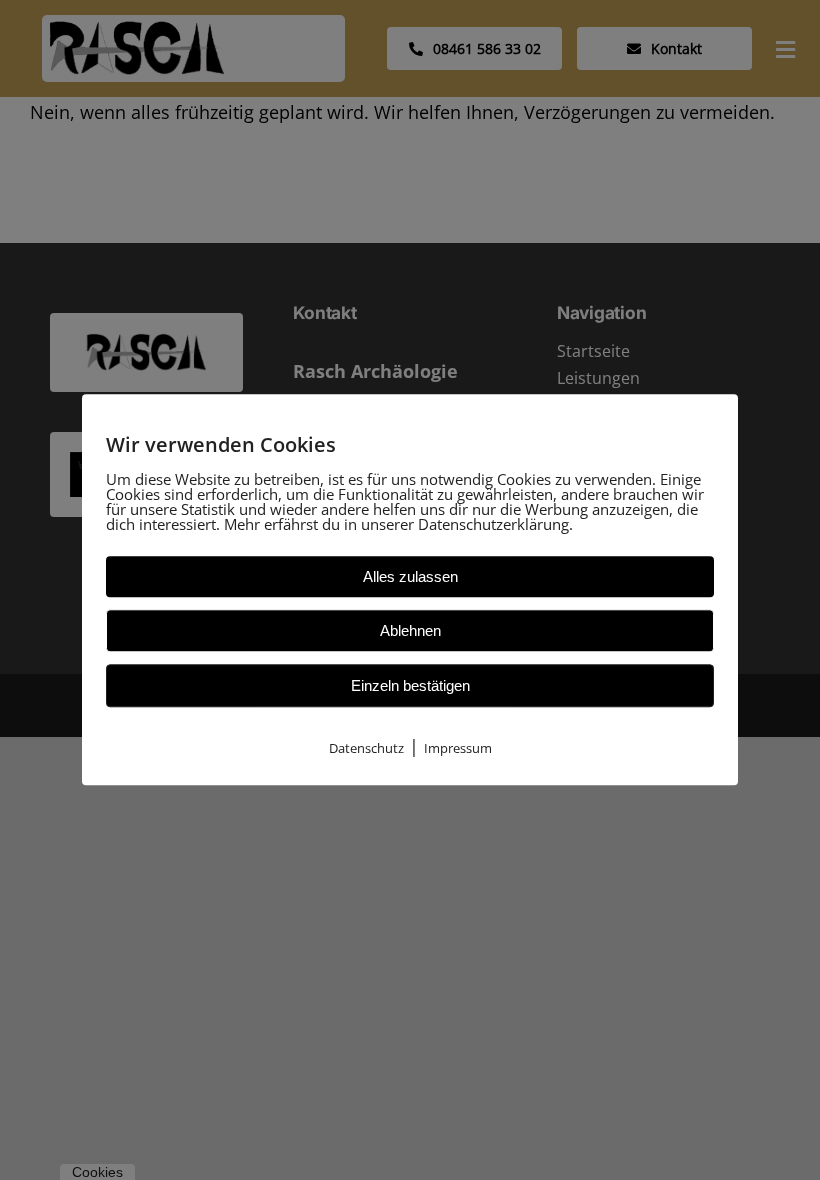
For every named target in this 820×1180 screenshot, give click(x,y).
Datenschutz (366, 748)
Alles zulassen (410, 576)
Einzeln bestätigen (410, 685)
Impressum (458, 748)
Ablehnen (410, 630)
